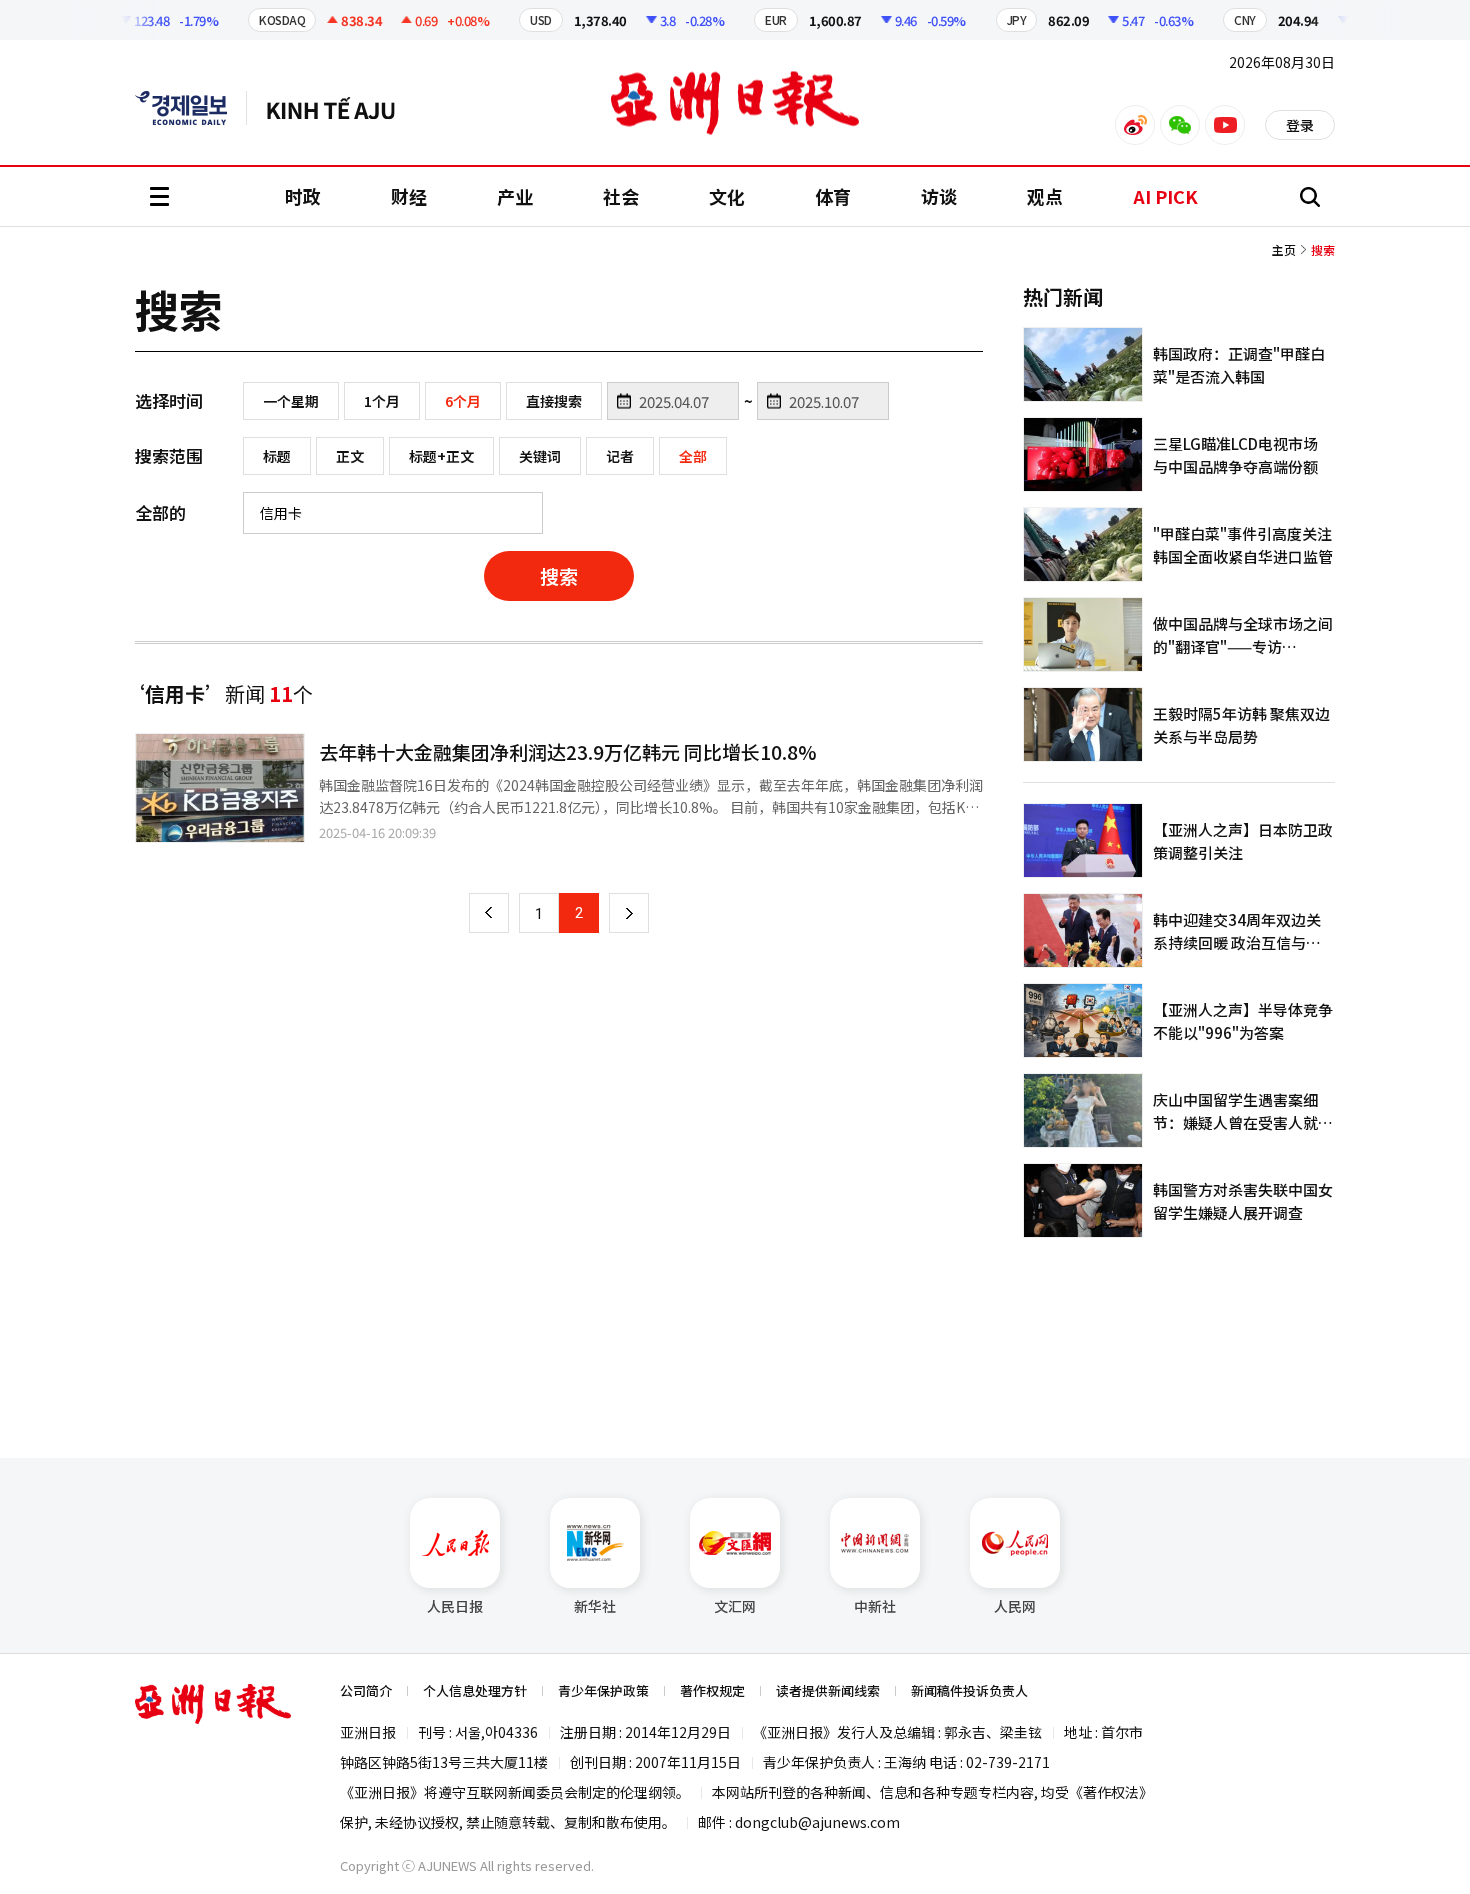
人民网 (1015, 1606)
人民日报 (455, 1606)
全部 (693, 456)
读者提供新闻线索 (828, 1690)
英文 (191, 108)
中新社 (875, 1606)
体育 (833, 196)
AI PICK (1165, 196)
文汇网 (735, 1606)
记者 (620, 456)
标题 (277, 456)
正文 (350, 456)
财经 (409, 196)
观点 (1045, 196)
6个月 (463, 401)
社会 (621, 196)
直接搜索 (554, 401)
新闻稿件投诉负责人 (969, 1690)
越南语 (340, 108)
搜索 (559, 575)
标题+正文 (441, 456)
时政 (303, 196)
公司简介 (366, 1690)
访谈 (939, 196)
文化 (727, 196)
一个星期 (291, 401)
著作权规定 (712, 1690)
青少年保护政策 (603, 1690)
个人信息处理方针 (475, 1690)
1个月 (382, 401)
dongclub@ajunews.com (817, 1822)
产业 (515, 196)
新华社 (595, 1606)
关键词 (540, 456)
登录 (1300, 125)
